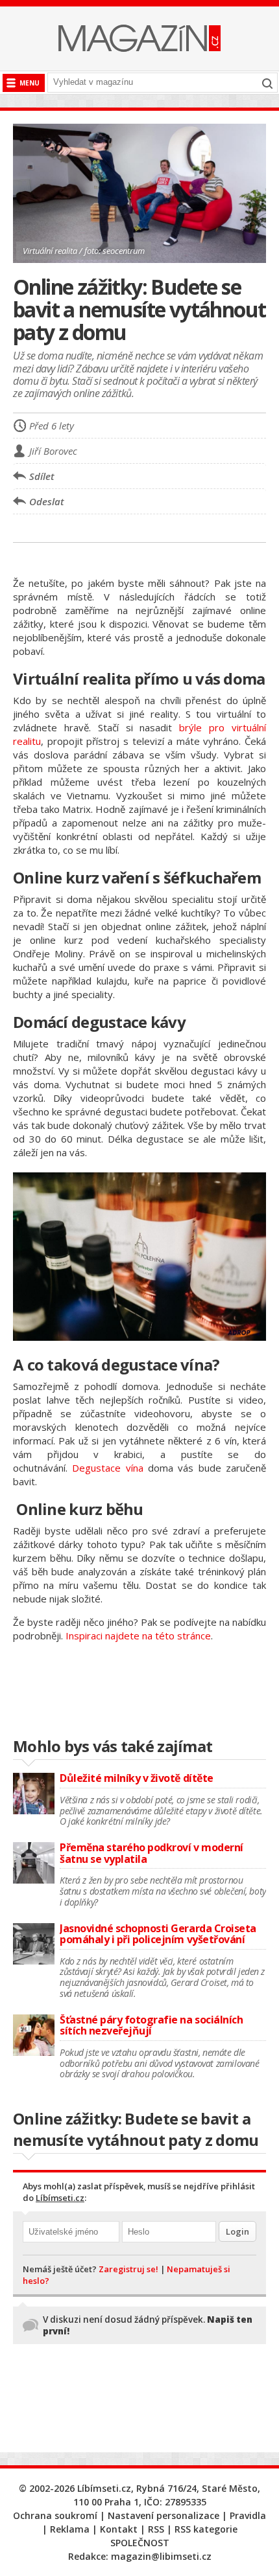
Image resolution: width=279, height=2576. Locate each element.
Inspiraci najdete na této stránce (137, 1636)
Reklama (70, 2529)
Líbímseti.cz (60, 2198)
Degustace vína (107, 1468)
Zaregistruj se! (128, 2269)
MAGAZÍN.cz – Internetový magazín (139, 38)
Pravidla (248, 2515)
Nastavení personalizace (164, 2515)
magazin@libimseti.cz (161, 2556)
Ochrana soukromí (55, 2515)
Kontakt (119, 2529)
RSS (156, 2529)
